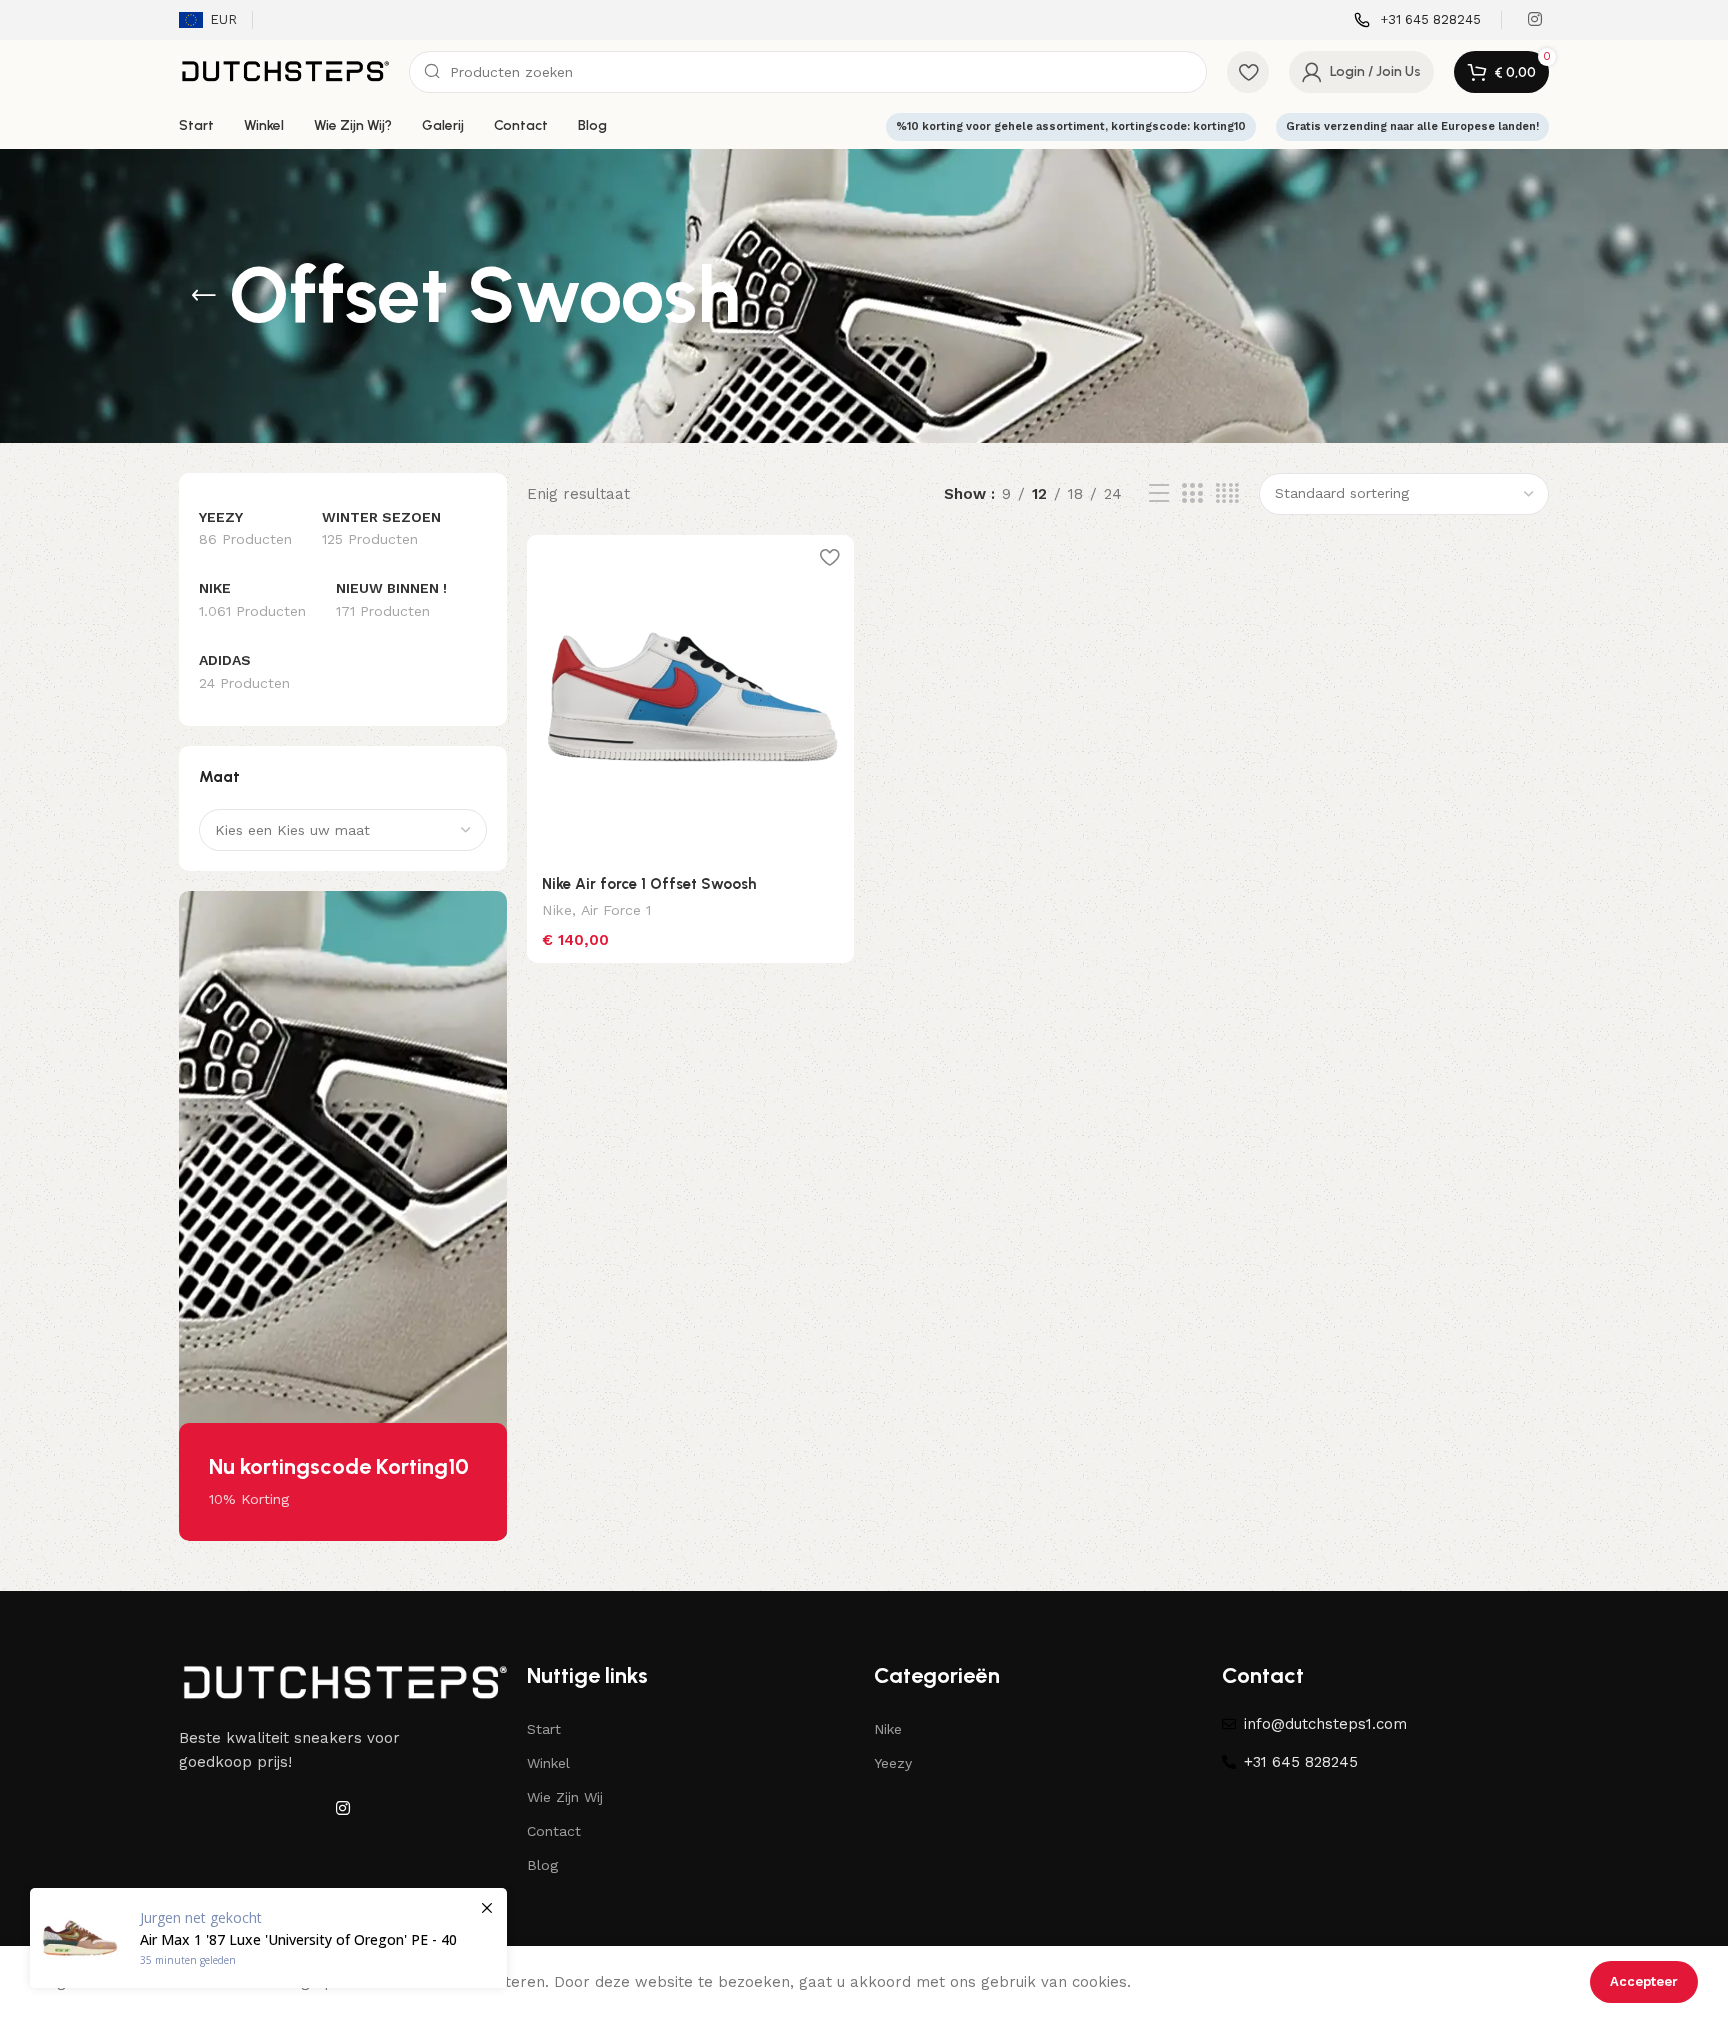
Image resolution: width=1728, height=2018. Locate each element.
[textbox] (343, 830)
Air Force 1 (616, 910)
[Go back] (204, 296)
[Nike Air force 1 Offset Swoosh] (691, 699)
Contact (554, 1831)
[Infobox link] (1417, 20)
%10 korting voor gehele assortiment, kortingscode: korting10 (1071, 126)
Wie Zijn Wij (565, 1797)
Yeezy (893, 1763)
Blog (542, 1865)
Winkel (548, 1763)
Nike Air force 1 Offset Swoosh (649, 884)
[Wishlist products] (1248, 72)
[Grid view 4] (1227, 494)
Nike (557, 910)
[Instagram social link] (1535, 19)
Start (544, 1729)
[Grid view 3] (1192, 494)
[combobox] (343, 830)
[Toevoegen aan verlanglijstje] (829, 557)
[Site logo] (284, 71)
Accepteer (1644, 1981)
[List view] (1159, 494)
